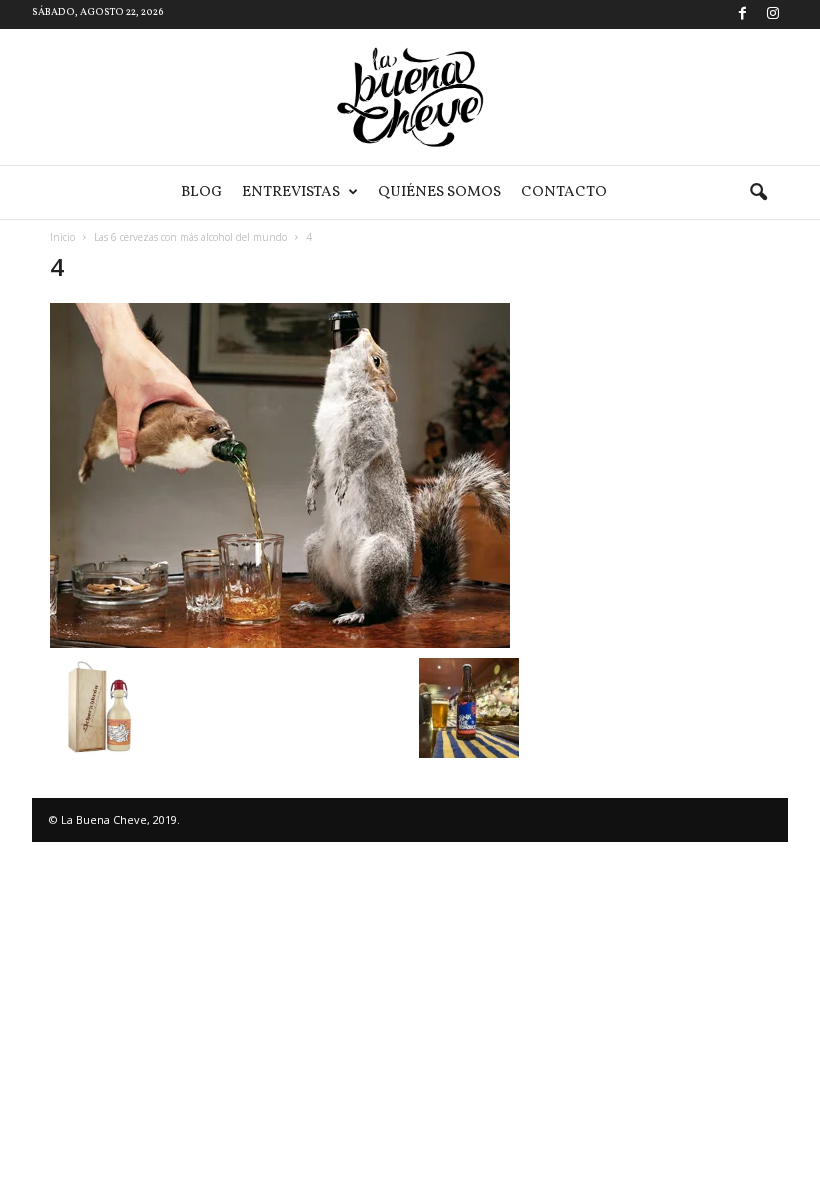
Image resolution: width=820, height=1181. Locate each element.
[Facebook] (742, 14)
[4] (284, 475)
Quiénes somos (439, 192)
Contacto (564, 192)
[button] (758, 193)
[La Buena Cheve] (410, 97)
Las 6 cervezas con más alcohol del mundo (190, 237)
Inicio (62, 237)
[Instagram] (773, 14)
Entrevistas (291, 192)
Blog (201, 192)
